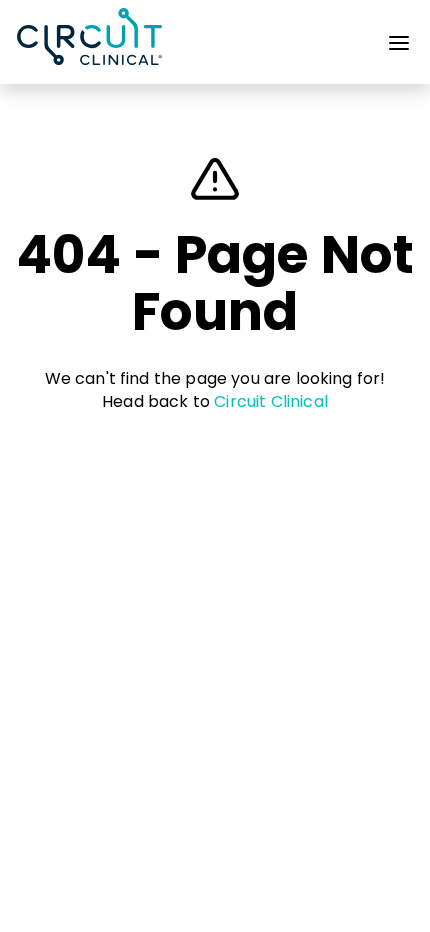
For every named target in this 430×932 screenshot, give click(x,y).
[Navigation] (399, 47)
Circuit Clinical (271, 401)
